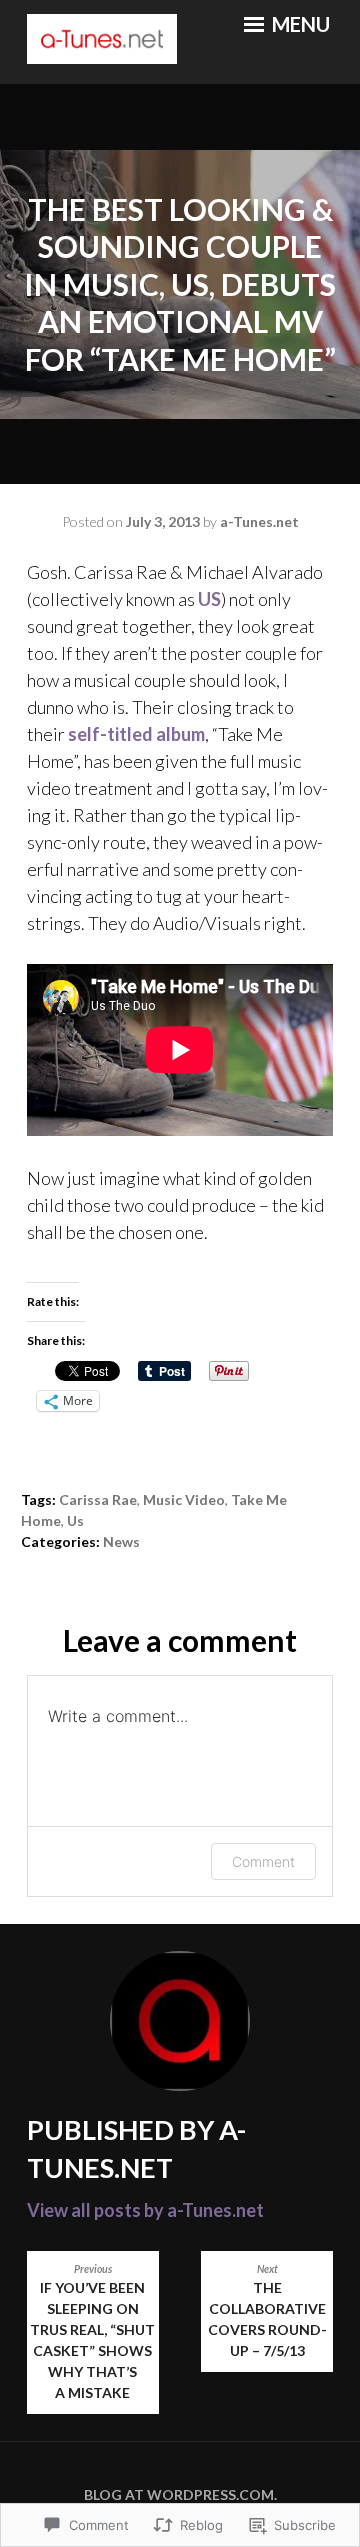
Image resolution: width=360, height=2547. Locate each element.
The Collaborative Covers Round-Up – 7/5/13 (267, 2311)
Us (75, 1520)
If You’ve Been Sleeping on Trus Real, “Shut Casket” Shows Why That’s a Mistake (92, 2332)
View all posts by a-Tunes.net (145, 2210)
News (121, 1541)
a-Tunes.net (259, 521)
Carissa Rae (98, 1499)
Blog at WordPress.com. (180, 2494)
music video (184, 1499)
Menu (299, 24)
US (209, 599)
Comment (263, 1861)
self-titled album (136, 734)
